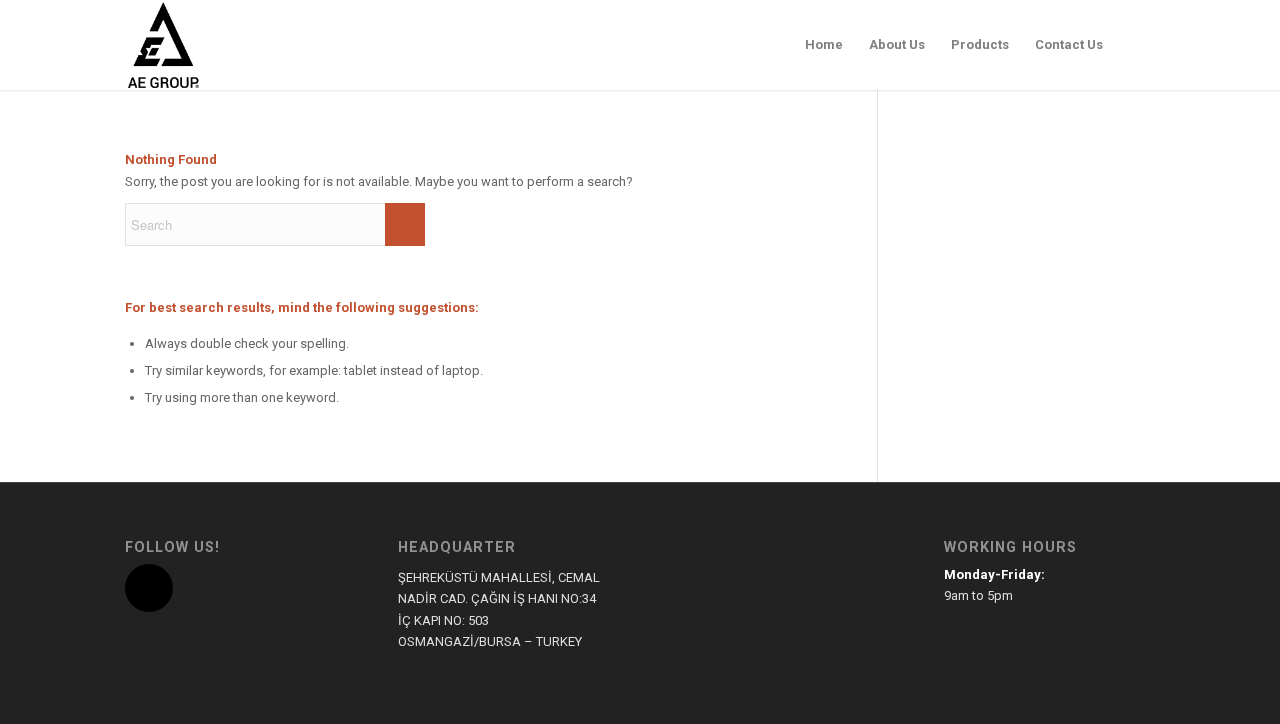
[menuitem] (824, 45)
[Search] (1135, 45)
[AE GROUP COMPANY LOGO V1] (163, 45)
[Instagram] (149, 588)
